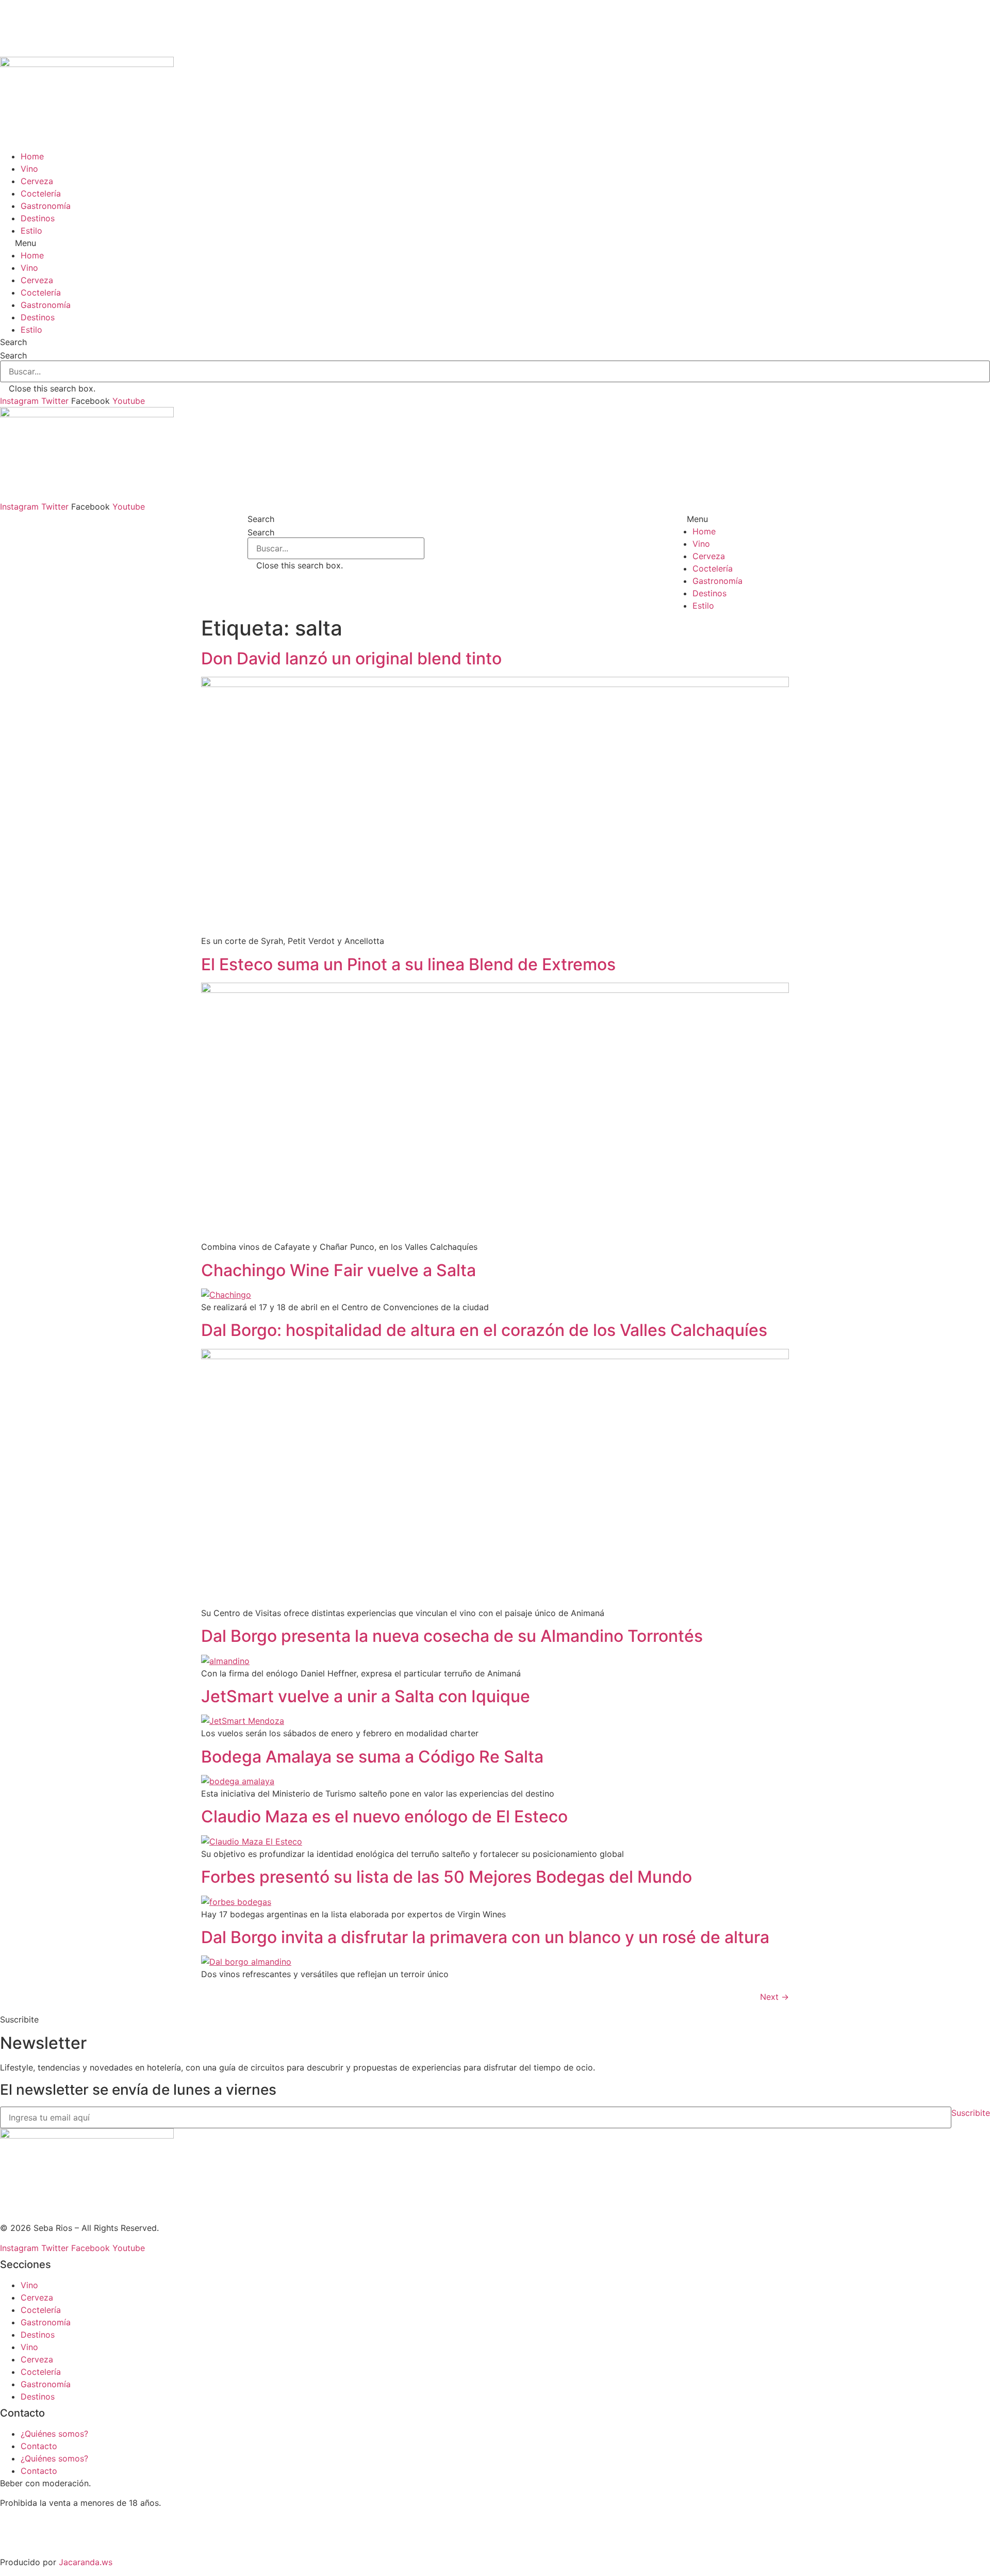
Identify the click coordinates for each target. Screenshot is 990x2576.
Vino (29, 169)
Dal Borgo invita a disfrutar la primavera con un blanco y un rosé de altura (485, 1937)
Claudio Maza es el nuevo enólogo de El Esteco (384, 1816)
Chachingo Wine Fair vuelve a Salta (339, 1270)
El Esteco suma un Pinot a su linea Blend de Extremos (408, 964)
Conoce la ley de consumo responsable (77, 2522)
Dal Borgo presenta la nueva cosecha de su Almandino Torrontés (452, 1636)
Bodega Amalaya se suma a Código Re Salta (372, 1757)
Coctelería (41, 193)
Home (32, 156)
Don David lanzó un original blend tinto (351, 658)
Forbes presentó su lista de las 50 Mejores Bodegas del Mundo (447, 1877)
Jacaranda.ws (86, 2562)
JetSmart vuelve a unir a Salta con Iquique (366, 1696)
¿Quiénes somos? (54, 2434)
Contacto (39, 2446)
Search (13, 355)
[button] (495, 243)
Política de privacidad (43, 2542)
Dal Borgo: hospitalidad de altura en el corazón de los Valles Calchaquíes (484, 1330)
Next (774, 1997)
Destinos (38, 218)
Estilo (31, 231)
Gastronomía (46, 206)
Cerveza (37, 181)
